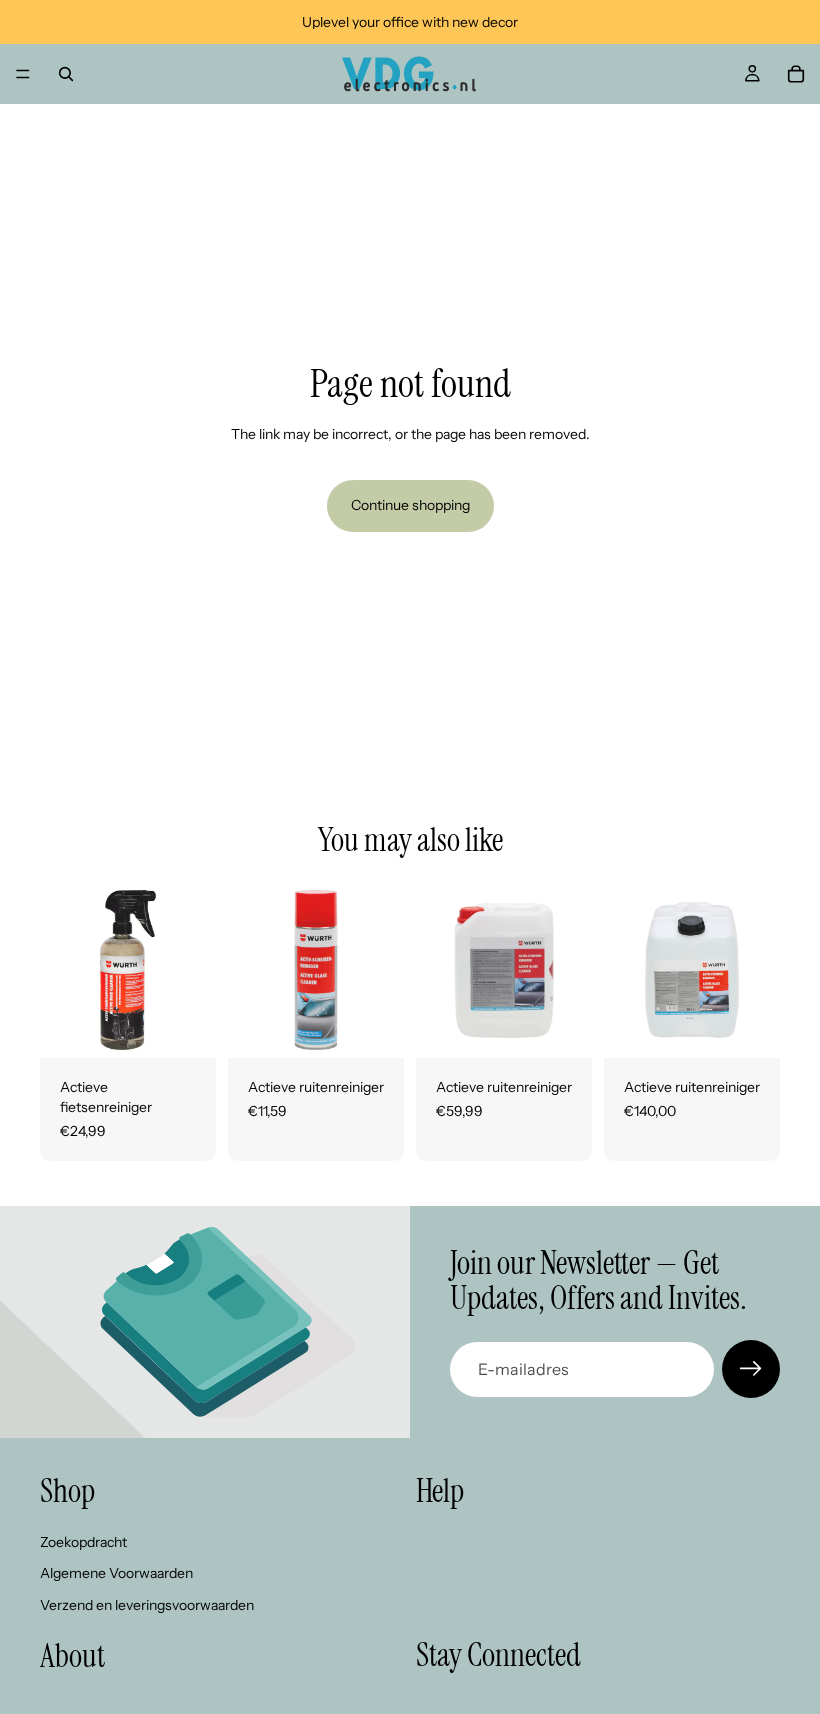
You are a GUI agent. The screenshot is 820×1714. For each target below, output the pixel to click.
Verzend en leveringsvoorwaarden (147, 1605)
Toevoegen (202, 1027)
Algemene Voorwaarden (116, 1574)
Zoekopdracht (83, 1542)
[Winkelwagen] (796, 74)
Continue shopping (410, 505)
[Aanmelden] (751, 1369)
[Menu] (23, 74)
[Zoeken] (66, 74)
